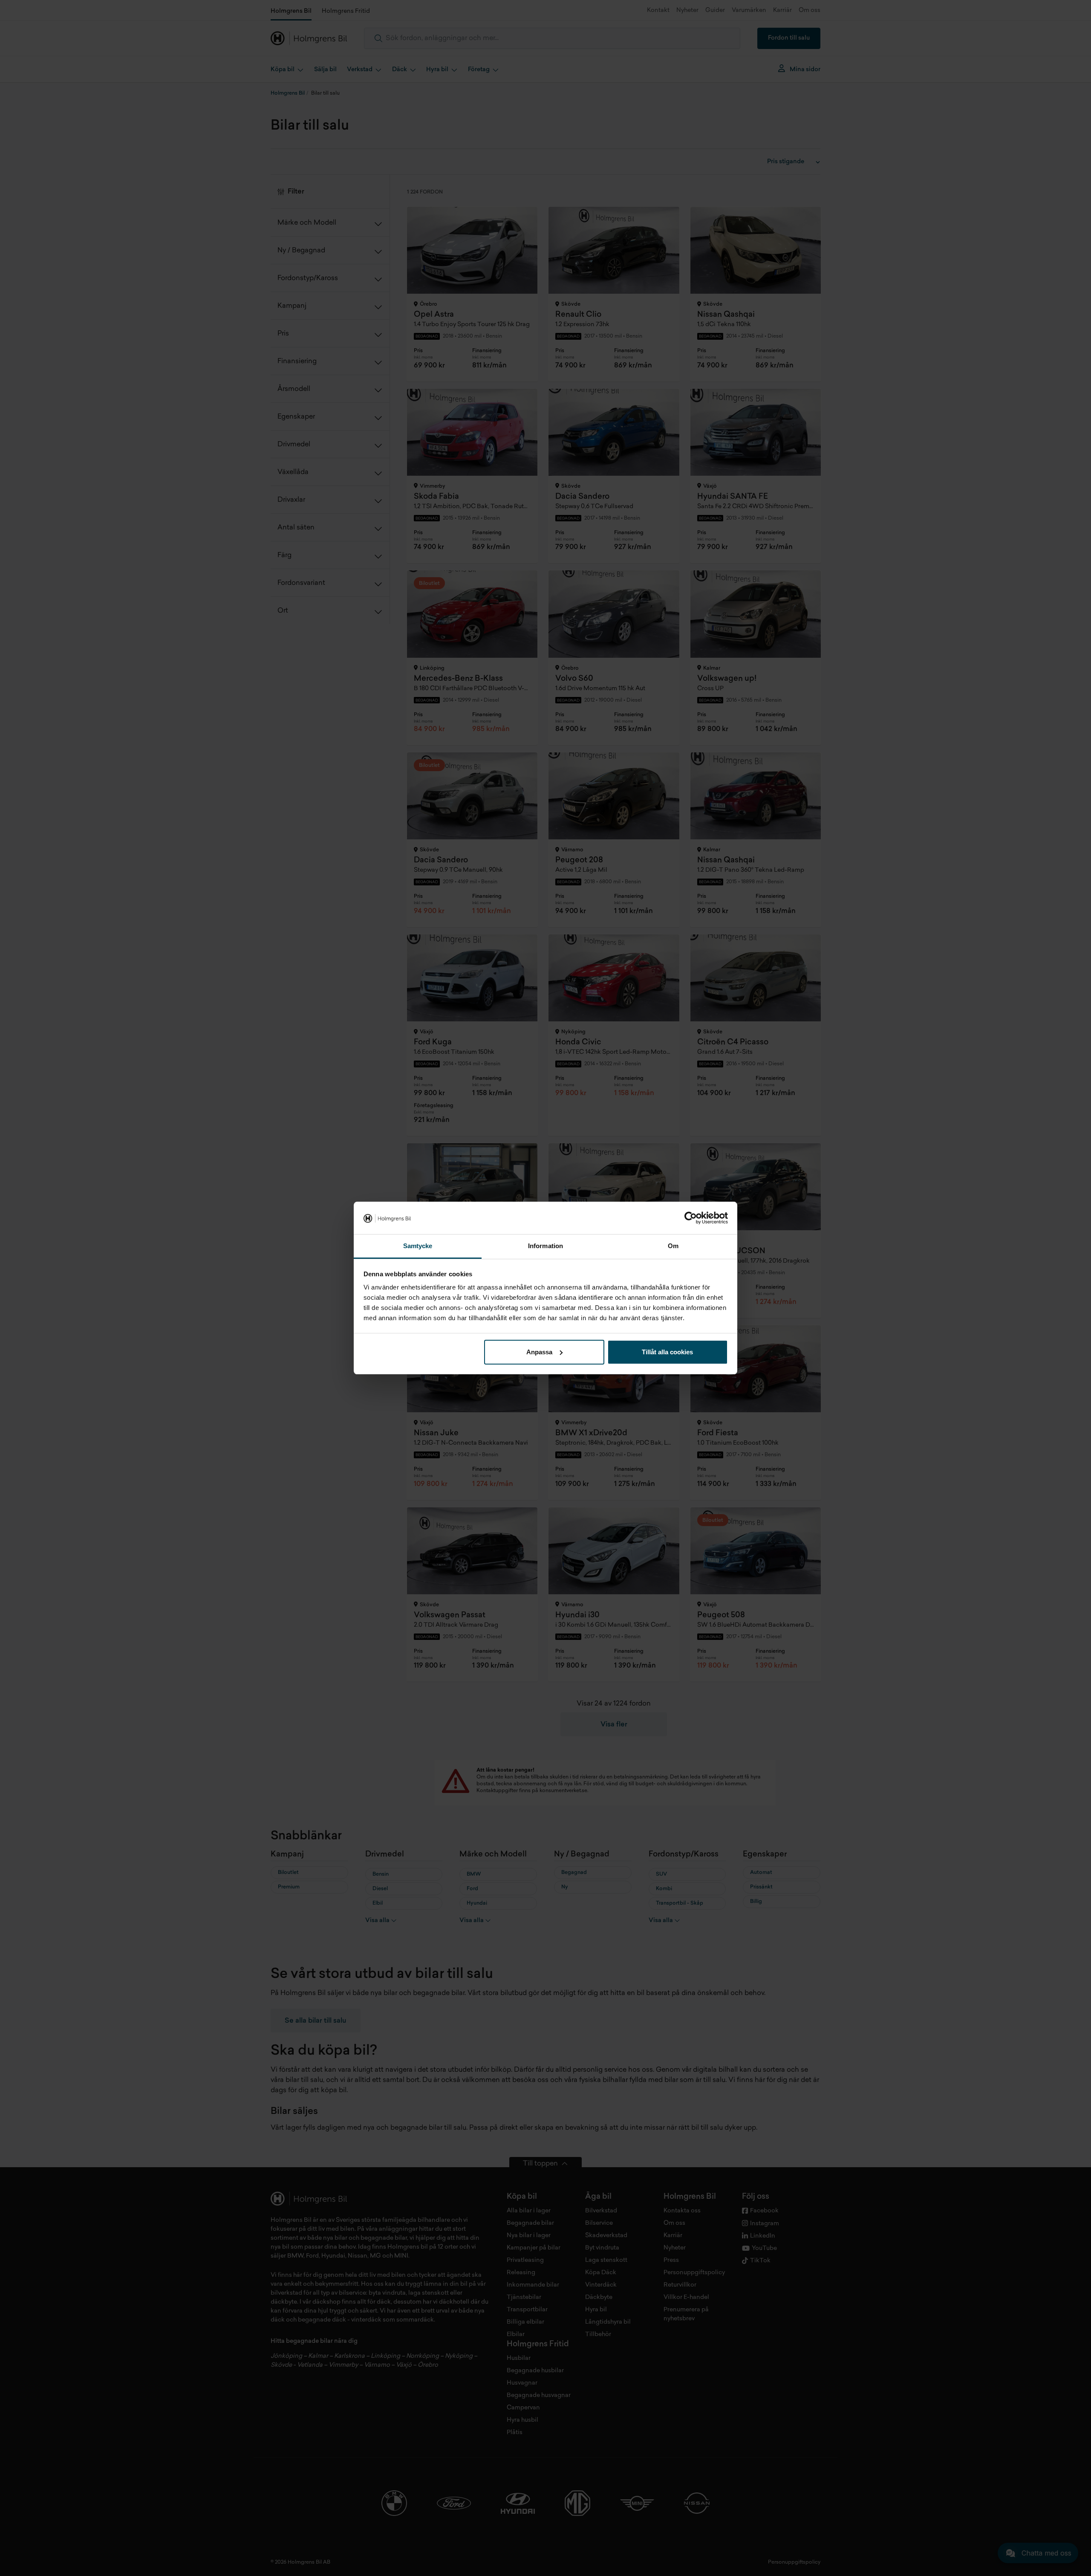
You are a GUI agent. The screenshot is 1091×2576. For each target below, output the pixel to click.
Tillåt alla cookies (667, 1352)
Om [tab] (673, 1246)
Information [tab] (545, 1246)
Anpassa (539, 1352)
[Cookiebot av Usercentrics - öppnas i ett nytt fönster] (691, 1218)
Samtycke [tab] (418, 1246)
